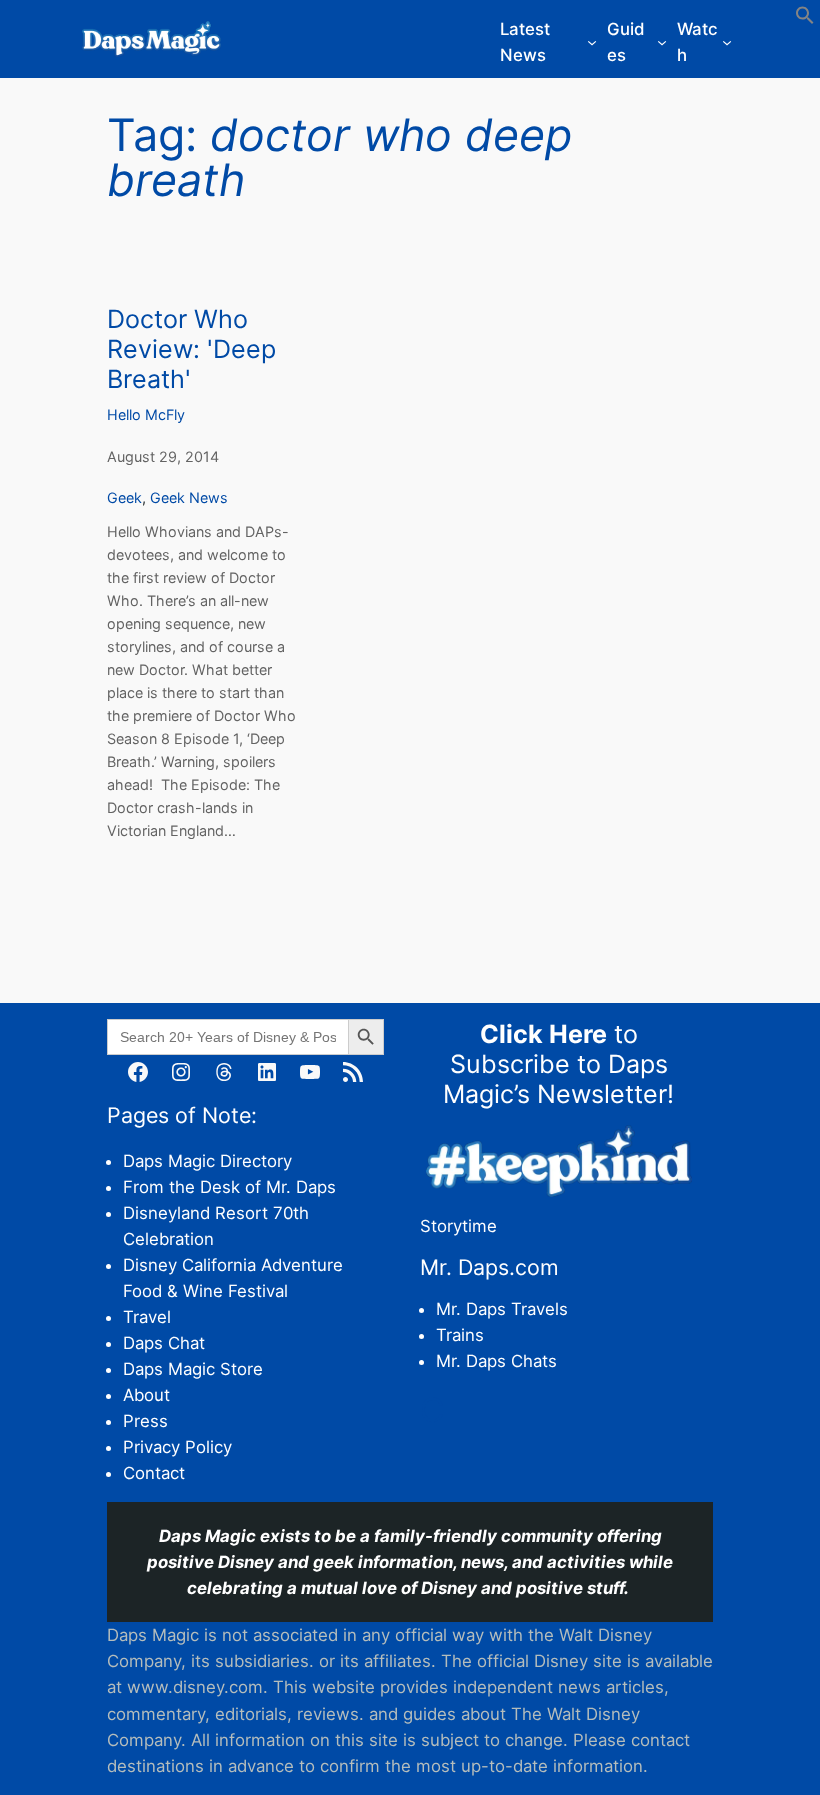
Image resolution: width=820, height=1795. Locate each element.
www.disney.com (195, 1687)
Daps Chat (164, 1343)
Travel (147, 1317)
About (146, 1395)
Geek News (189, 497)
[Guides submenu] (662, 42)
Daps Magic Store (193, 1369)
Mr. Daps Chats (496, 1361)
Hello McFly (146, 414)
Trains (460, 1335)
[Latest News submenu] (592, 42)
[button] (805, 19)
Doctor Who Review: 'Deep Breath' (191, 349)
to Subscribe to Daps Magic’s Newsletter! (558, 1064)
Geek (124, 497)
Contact (154, 1473)
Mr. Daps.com (489, 1267)
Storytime (458, 1226)
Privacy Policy (177, 1447)
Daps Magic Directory (207, 1161)
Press (145, 1421)
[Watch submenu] (727, 42)
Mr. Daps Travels (502, 1309)
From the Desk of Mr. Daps (229, 1187)
